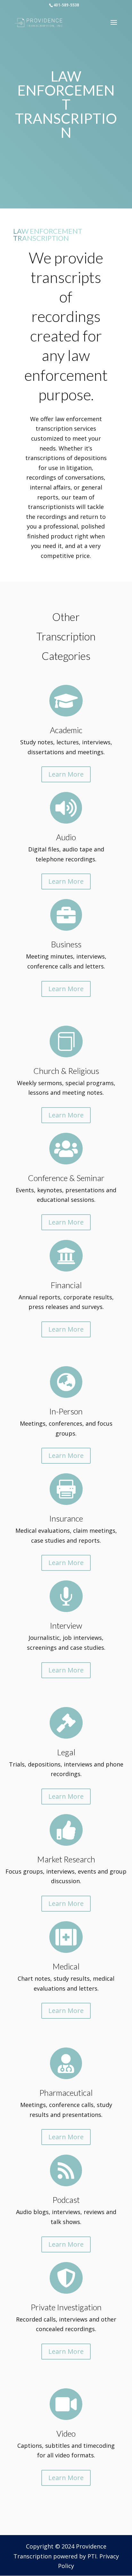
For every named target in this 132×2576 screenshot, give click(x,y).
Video (66, 2433)
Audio (66, 837)
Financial (66, 1285)
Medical (66, 1966)
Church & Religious (66, 1071)
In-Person (66, 1411)
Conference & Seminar (66, 1178)
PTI (92, 2556)
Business (66, 944)
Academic (66, 730)
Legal (66, 1752)
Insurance (66, 1518)
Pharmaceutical (66, 2093)
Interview (66, 1625)
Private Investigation (66, 2307)
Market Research (66, 1859)
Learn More (66, 774)
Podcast (66, 2200)
